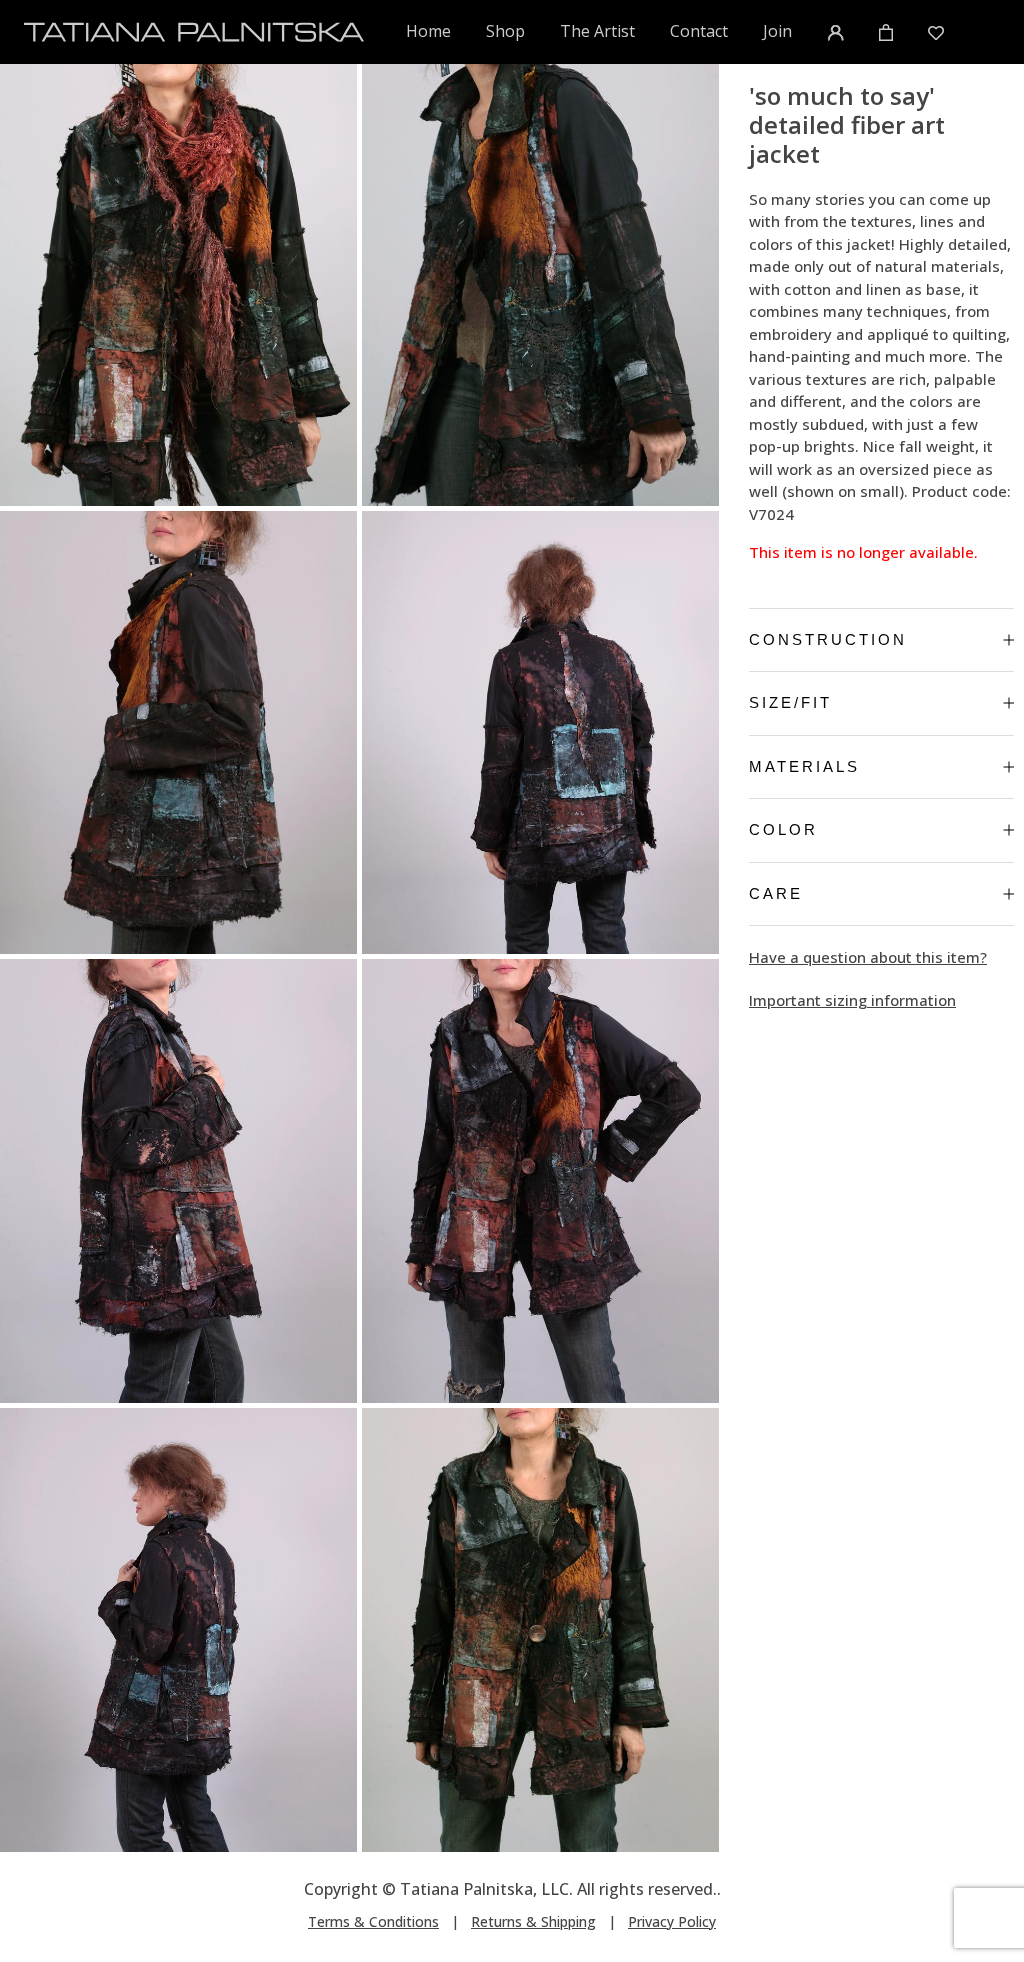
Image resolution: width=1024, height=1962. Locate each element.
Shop (505, 31)
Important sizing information (852, 1000)
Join (777, 31)
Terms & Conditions (373, 1921)
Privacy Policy (672, 1921)
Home (429, 30)
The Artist (597, 31)
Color (783, 829)
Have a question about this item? (868, 957)
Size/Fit (790, 702)
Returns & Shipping (533, 1921)
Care (776, 893)
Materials (804, 766)
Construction (828, 639)
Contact (699, 31)
